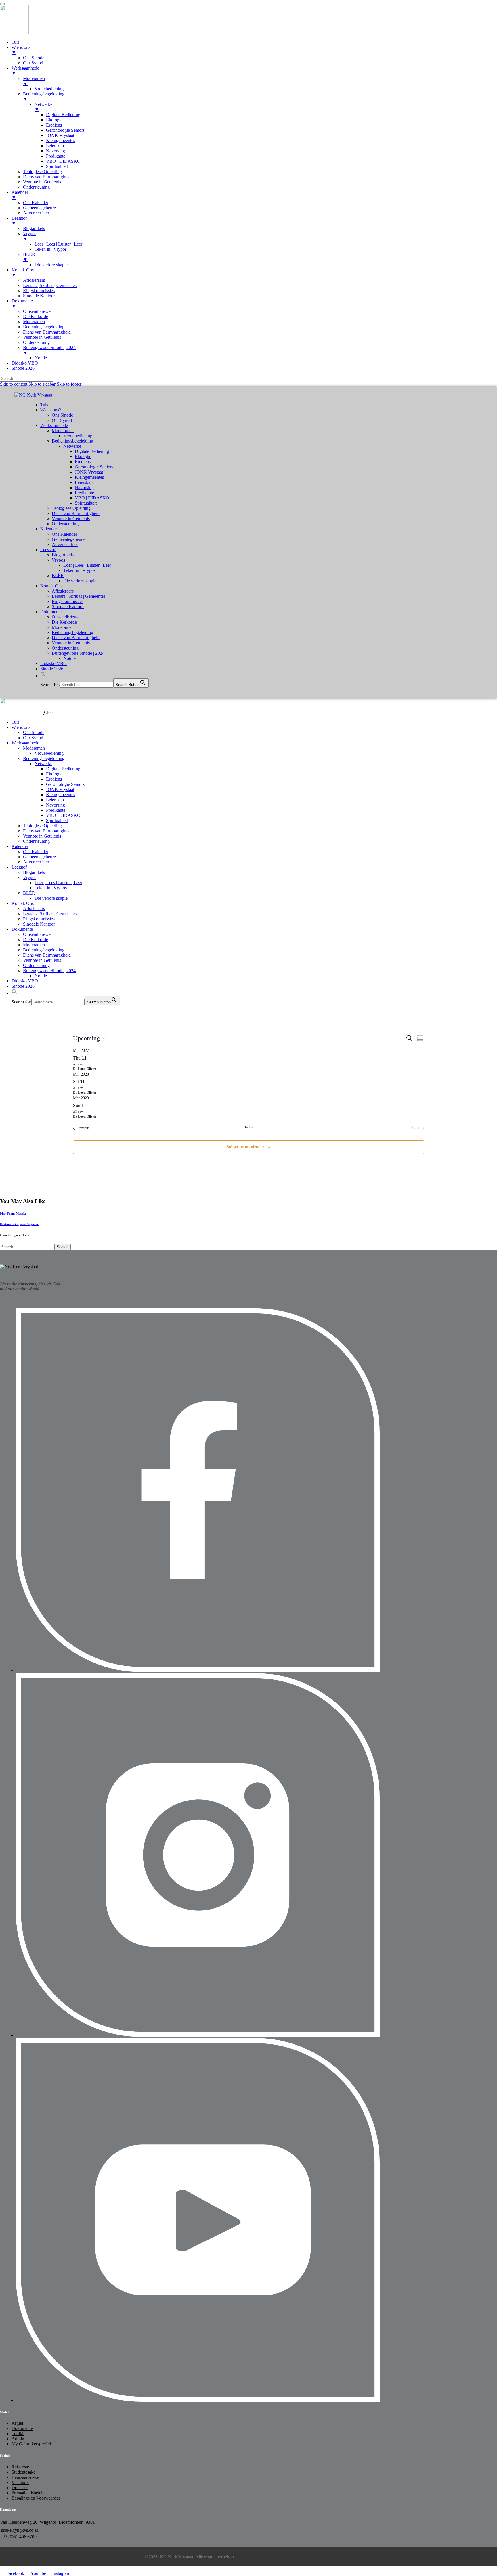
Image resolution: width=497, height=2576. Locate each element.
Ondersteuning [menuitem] (36, 187)
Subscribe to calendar (245, 1147)
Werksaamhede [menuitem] (25, 71)
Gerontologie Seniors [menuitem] (65, 130)
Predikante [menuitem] (56, 156)
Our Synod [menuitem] (33, 63)
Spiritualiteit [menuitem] (57, 166)
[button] (43, 676)
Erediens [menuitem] (54, 125)
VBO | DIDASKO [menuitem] (63, 161)
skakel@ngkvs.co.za (19, 2530)
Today (249, 1127)
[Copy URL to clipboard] (16, 1190)
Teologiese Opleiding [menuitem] (42, 172)
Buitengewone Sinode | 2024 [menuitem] (49, 350)
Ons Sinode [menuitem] (34, 58)
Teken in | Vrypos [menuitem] (51, 249)
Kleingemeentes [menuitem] (61, 140)
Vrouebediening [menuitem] (49, 89)
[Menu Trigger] (2, 4)
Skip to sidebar (42, 384)
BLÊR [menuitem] (29, 257)
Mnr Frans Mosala (13, 1213)
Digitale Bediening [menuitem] (63, 115)
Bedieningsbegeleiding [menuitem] (44, 96)
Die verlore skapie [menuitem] (51, 265)
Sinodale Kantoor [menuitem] (39, 296)
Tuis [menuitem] (15, 42)
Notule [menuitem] (41, 358)
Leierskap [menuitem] (55, 146)
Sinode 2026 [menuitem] (23, 368)
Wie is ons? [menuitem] (22, 50)
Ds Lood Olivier (85, 1069)
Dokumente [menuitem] (22, 303)
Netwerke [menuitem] (43, 107)
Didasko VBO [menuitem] (25, 363)
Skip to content (14, 384)
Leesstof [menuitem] (19, 221)
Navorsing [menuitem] (56, 151)
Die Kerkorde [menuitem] (36, 316)
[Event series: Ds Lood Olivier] (86, 1064)
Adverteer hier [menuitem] (36, 213)
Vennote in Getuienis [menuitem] (42, 182)
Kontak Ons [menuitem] (23, 272)
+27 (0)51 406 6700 (18, 2537)
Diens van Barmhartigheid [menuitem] (47, 177)
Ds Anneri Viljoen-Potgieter (19, 1224)
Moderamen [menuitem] (34, 81)
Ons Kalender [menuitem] (36, 203)
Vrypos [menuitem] (30, 236)
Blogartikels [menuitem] (34, 228)
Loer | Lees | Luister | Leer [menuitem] (58, 244)
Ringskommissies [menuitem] (39, 291)
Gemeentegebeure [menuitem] (39, 208)
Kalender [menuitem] (20, 195)
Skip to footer (69, 384)
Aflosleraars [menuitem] (34, 280)
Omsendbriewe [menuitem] (37, 311)
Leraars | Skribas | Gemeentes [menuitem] (50, 285)
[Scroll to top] (3, 2568)
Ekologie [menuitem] (54, 120)
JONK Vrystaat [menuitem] (60, 135)
